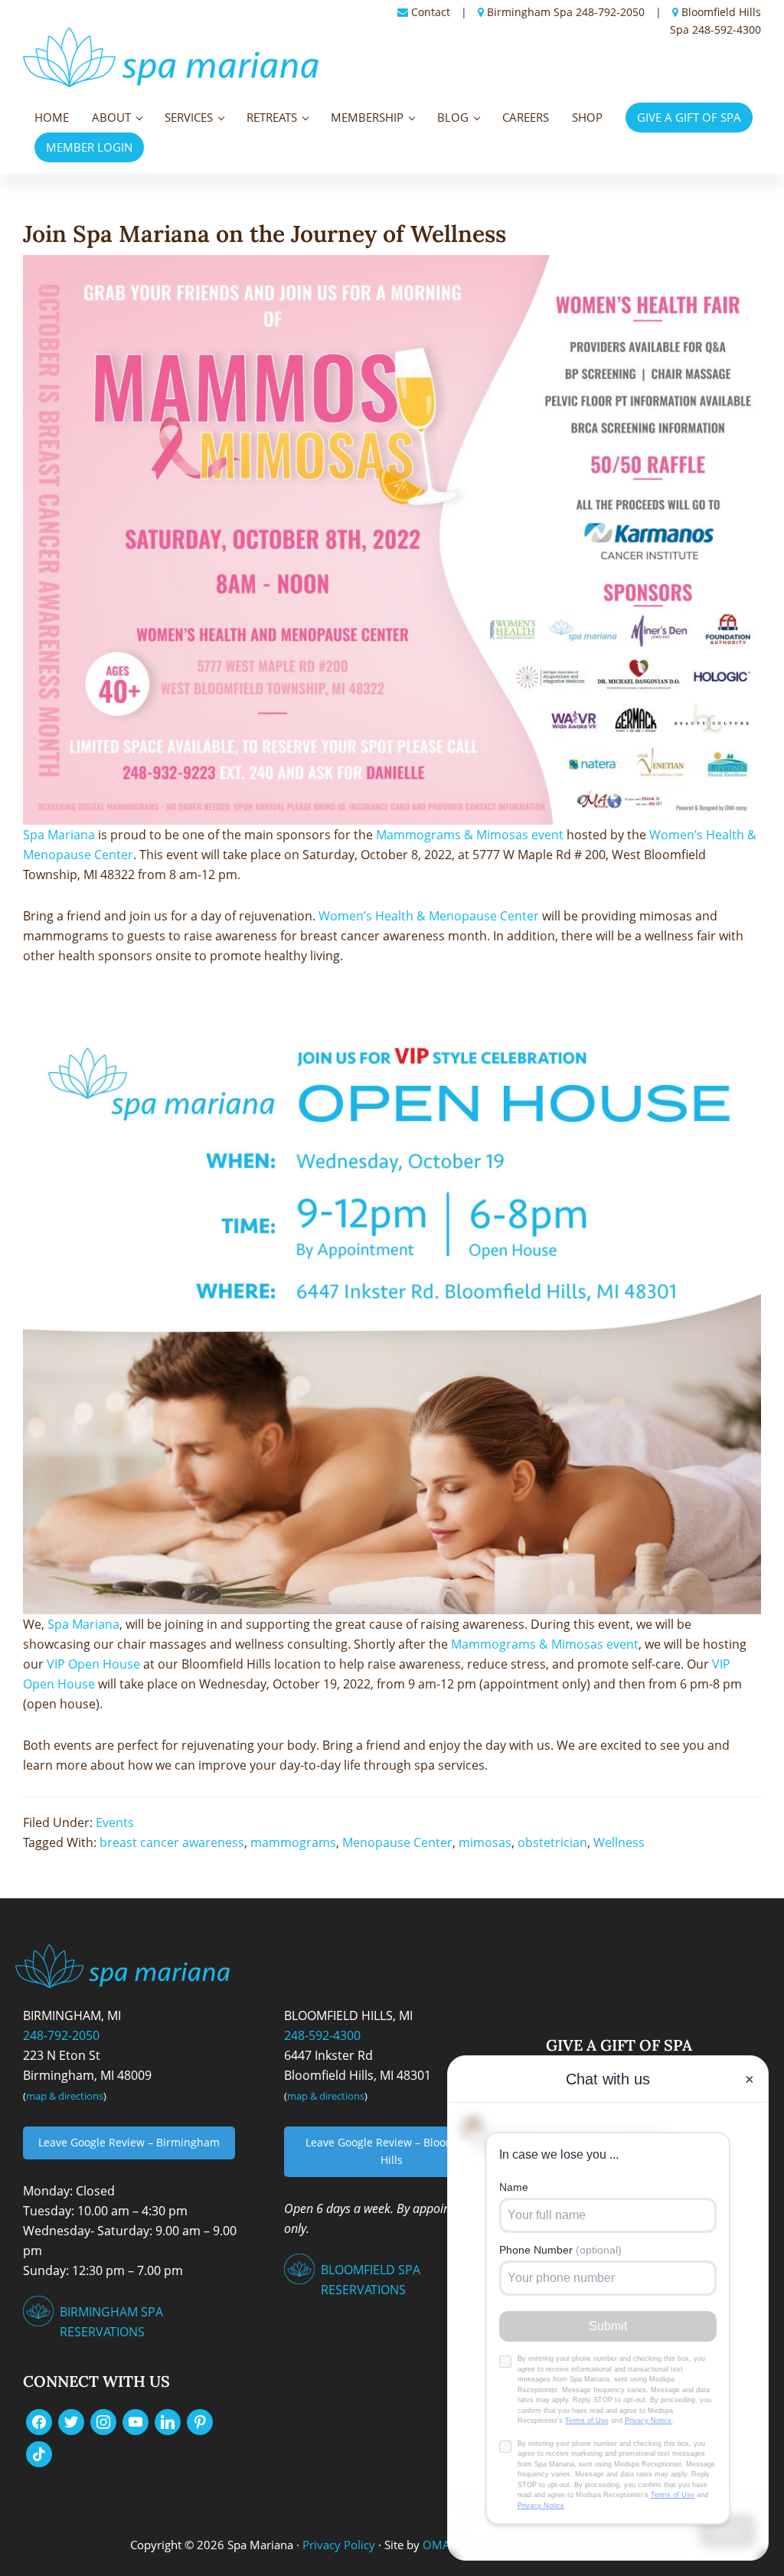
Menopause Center (397, 1842)
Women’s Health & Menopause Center (429, 916)
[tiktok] (39, 2453)
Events (115, 1822)
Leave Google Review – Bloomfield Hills (392, 2151)
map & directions (65, 2096)
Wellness (619, 1842)
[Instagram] (103, 2421)
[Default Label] (136, 2421)
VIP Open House (93, 1664)
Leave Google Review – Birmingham (129, 2142)
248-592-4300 (727, 29)
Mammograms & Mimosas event (470, 835)
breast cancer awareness (172, 1842)
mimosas (485, 1842)
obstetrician (552, 1842)
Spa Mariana (59, 835)
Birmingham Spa (530, 12)
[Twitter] (71, 2421)
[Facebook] (39, 2421)
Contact (431, 12)
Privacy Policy (339, 2545)
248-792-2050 (610, 12)
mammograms (293, 1842)
